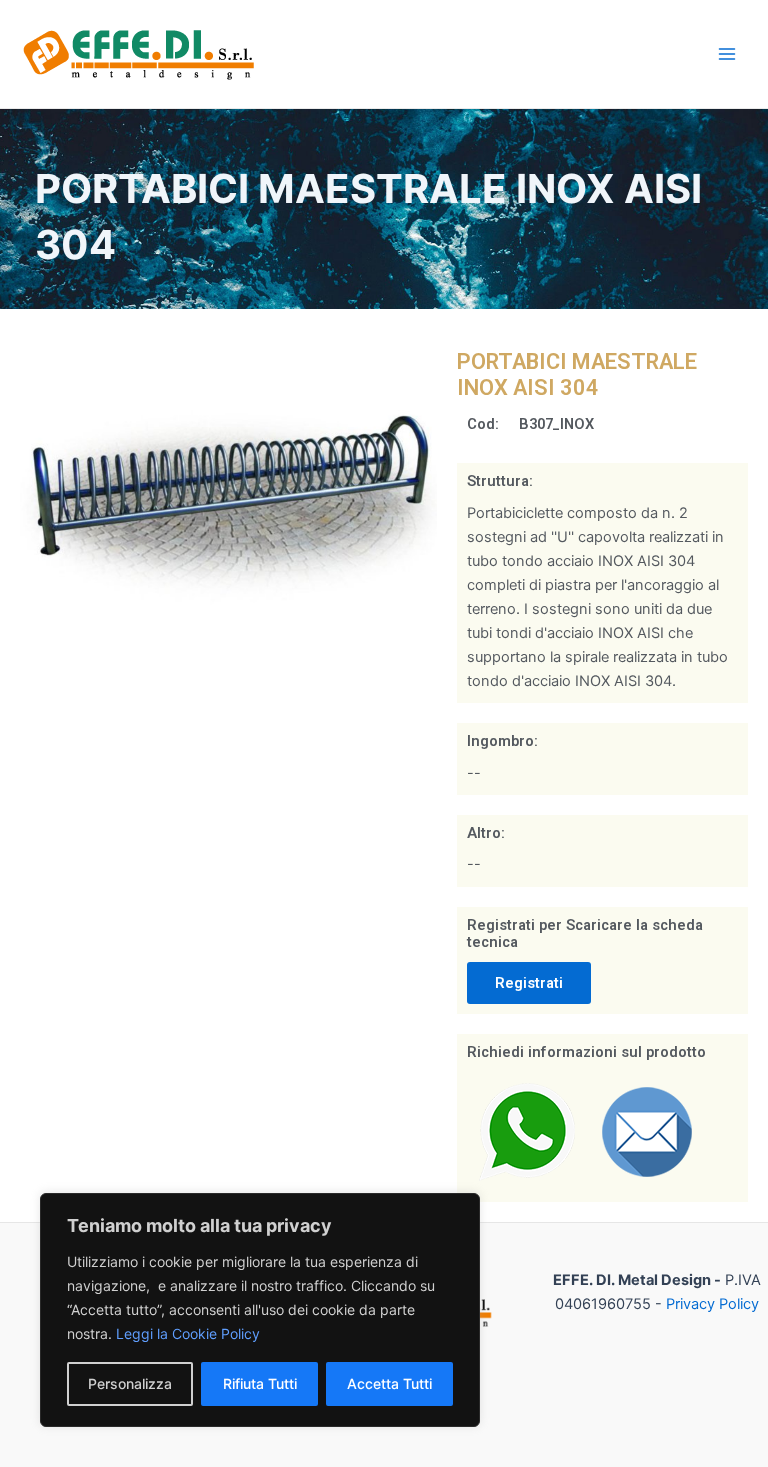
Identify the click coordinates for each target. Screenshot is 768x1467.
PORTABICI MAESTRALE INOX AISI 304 (577, 374)
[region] (260, 1310)
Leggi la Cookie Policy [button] (188, 1333)
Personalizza (130, 1383)
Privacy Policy (712, 1304)
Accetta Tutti (389, 1383)
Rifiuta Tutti (260, 1383)
